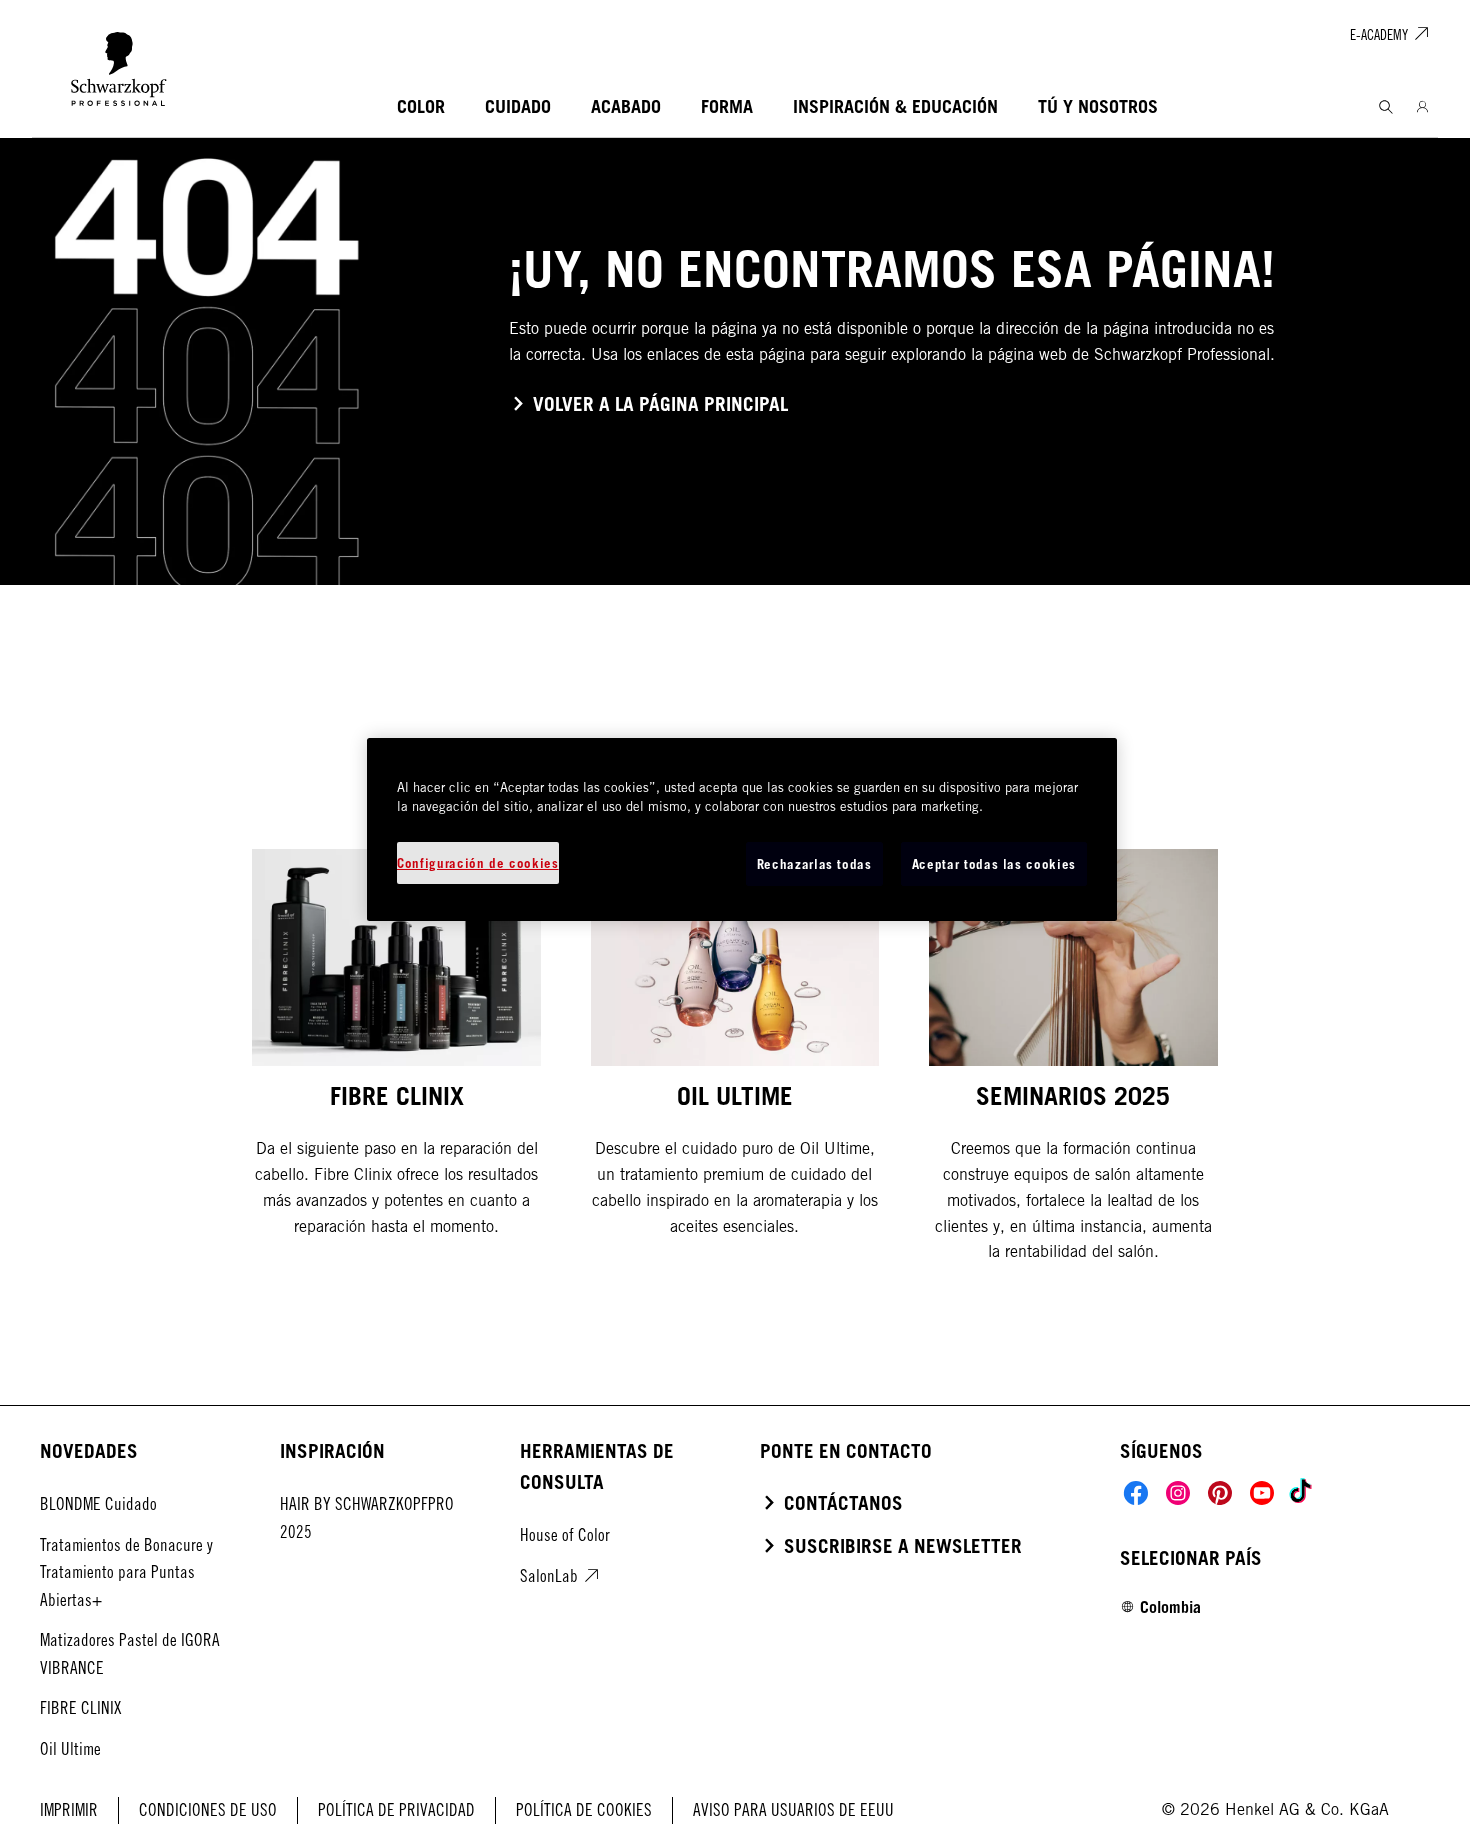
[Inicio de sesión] (1422, 107)
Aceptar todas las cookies (994, 864)
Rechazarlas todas (814, 864)
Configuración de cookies (478, 863)
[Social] (1136, 1493)
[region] (742, 829)
